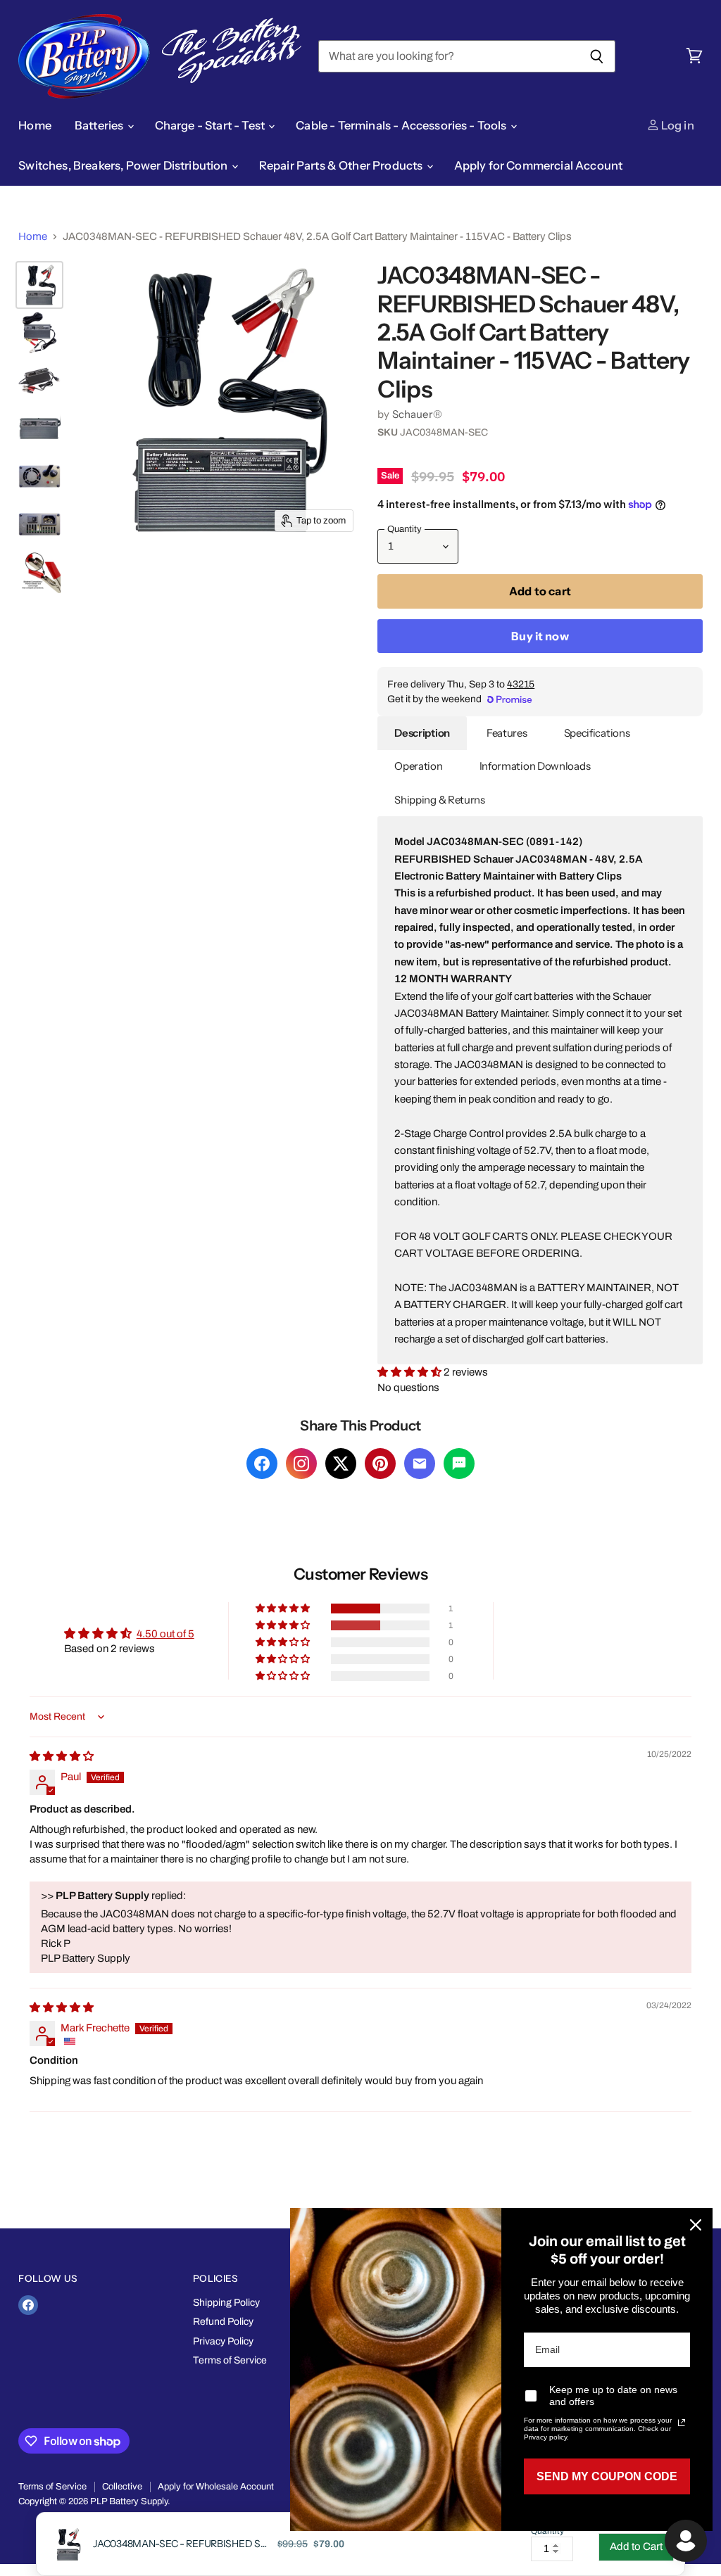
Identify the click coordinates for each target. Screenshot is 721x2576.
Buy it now (540, 636)
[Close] (696, 2225)
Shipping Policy (226, 2303)
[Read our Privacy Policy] (682, 2423)
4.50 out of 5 (165, 1634)
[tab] (422, 733)
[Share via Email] (420, 1464)
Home (35, 125)
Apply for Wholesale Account (216, 2487)
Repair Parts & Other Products (342, 165)
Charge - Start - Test (211, 125)
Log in (677, 125)
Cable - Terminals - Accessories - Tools (402, 125)
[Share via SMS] (459, 1464)
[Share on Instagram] (301, 1464)
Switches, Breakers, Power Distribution (124, 165)
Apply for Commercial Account (539, 165)
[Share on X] (341, 1464)
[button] (410, 1372)
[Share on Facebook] (262, 1464)
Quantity (547, 2531)
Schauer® (417, 414)
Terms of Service (230, 2360)
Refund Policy (223, 2322)
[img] (62, 1756)
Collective (122, 2487)
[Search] (597, 56)
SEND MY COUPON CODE (607, 2476)
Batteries (100, 125)
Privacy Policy (223, 2341)
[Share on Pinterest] (380, 1464)
